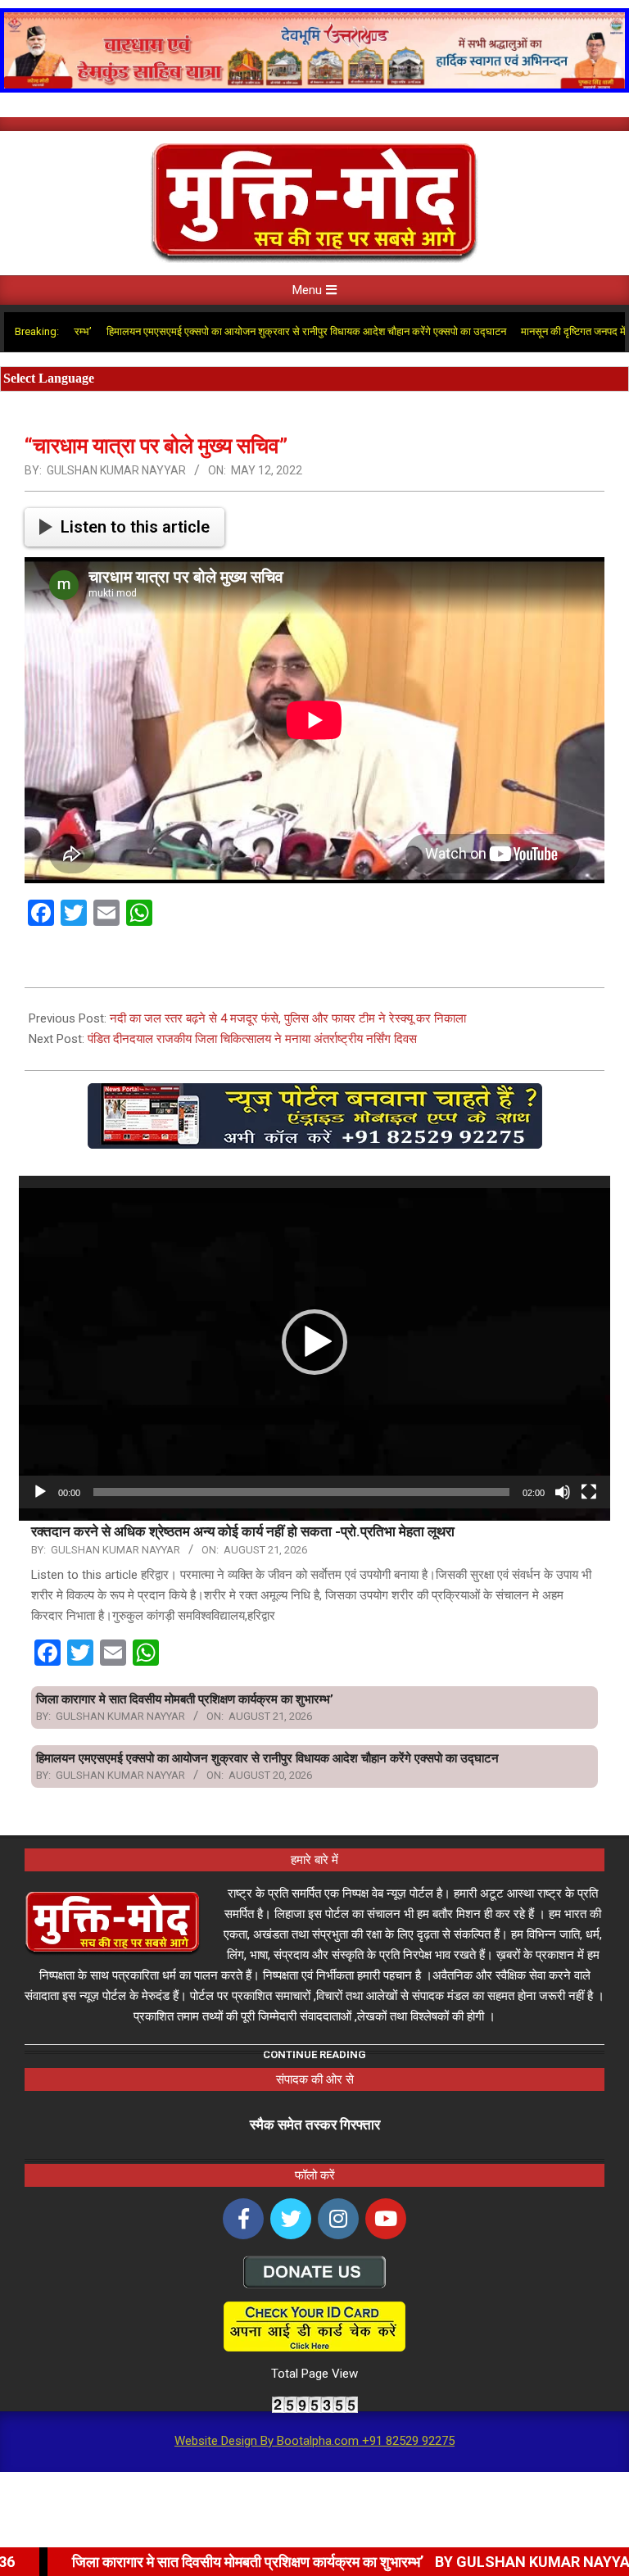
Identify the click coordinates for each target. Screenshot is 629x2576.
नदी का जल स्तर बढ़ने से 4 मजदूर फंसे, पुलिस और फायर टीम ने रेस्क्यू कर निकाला (288, 1018)
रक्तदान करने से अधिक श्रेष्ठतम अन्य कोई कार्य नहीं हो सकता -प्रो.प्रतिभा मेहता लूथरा (243, 1531)
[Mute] (563, 1492)
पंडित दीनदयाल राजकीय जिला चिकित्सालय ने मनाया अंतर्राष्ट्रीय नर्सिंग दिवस (252, 1039)
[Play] (40, 1492)
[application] (314, 1342)
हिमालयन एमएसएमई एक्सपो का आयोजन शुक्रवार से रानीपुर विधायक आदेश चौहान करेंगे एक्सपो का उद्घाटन (235, 331)
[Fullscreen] (589, 1492)
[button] (314, 1342)
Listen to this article (135, 527)
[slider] (301, 1492)
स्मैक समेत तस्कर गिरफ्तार (315, 2125)
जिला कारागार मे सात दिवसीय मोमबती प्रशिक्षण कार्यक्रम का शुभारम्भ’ (185, 1699)
